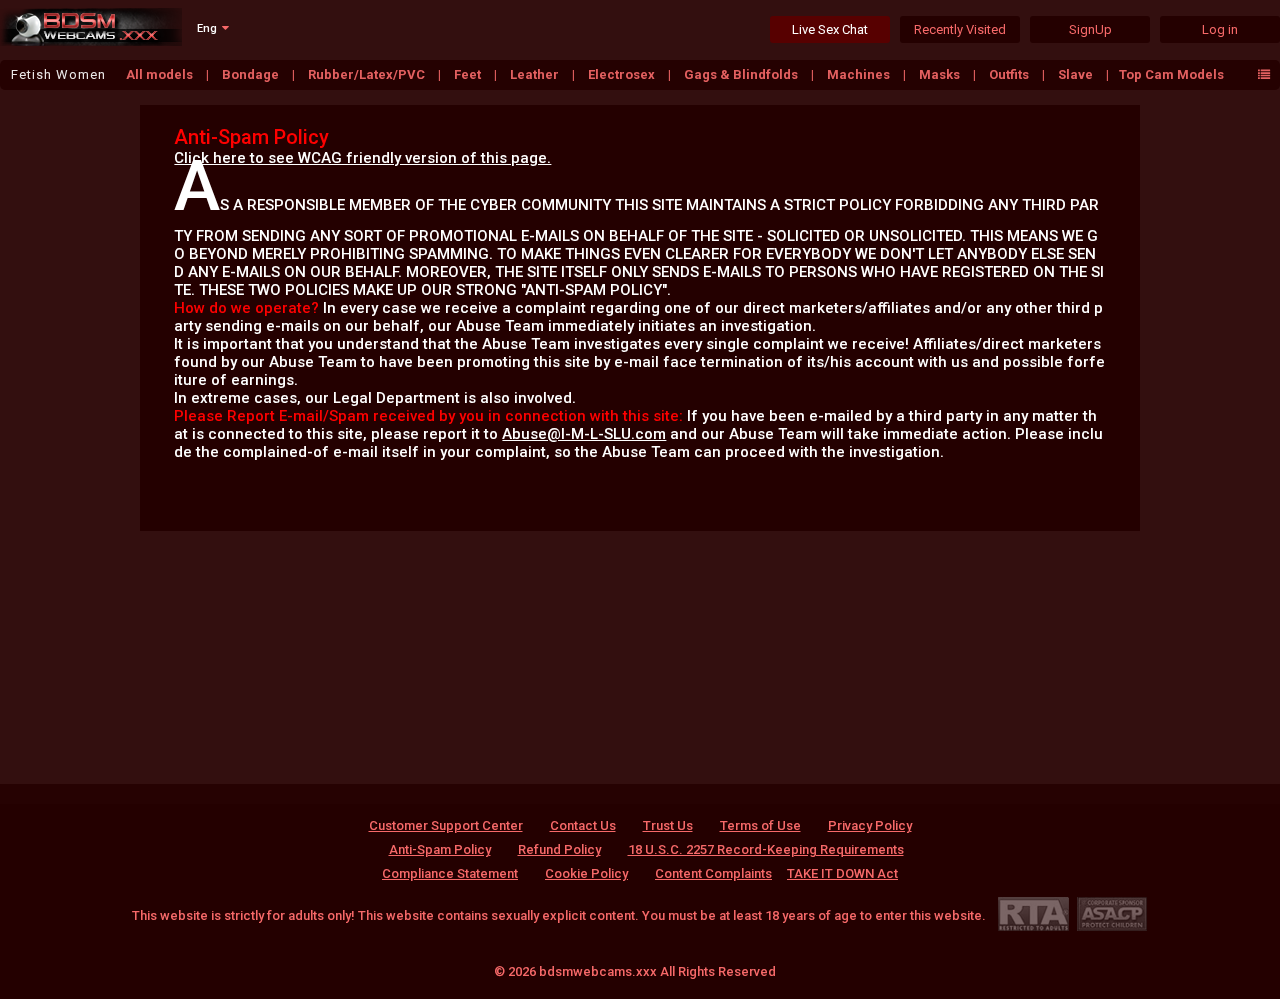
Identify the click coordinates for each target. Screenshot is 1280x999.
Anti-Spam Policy (440, 849)
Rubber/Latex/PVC (368, 74)
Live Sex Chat (830, 29)
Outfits (1010, 74)
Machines (860, 74)
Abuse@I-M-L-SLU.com (584, 434)
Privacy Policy (870, 825)
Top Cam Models (1171, 74)
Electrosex (623, 74)
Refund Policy (559, 849)
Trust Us (668, 825)
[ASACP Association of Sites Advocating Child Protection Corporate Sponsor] (1111, 913)
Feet (469, 74)
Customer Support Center (446, 825)
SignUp (1090, 29)
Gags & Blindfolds (742, 74)
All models (161, 74)
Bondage (252, 74)
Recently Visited (960, 29)
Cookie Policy (586, 873)
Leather (536, 74)
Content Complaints (713, 873)
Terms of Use (760, 825)
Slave (1077, 74)
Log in (1220, 29)
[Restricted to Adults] (1033, 913)
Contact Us (583, 825)
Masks (941, 74)
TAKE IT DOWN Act (842, 873)
